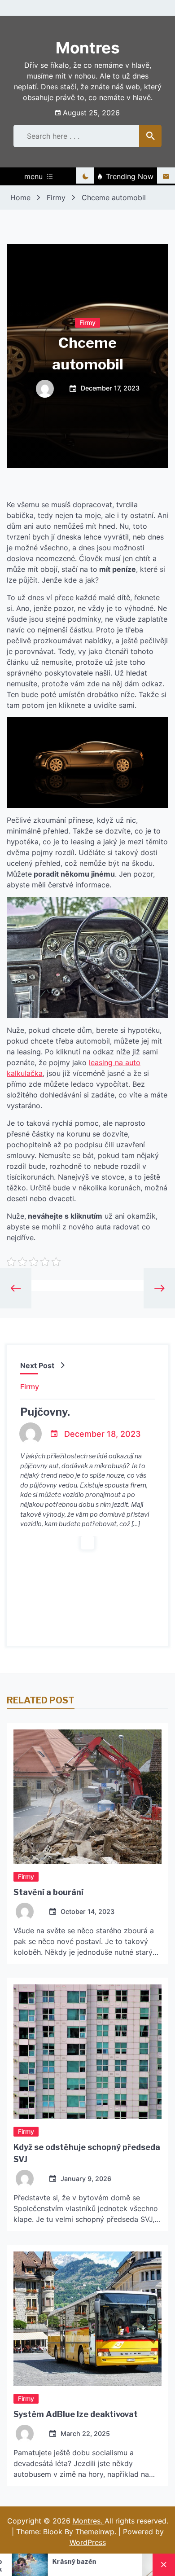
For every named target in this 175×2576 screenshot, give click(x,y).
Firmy (87, 322)
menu (33, 176)
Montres (88, 48)
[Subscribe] (166, 176)
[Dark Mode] (85, 176)
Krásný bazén (24, 2561)
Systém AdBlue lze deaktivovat (76, 2414)
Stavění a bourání (48, 1892)
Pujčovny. (45, 1412)
